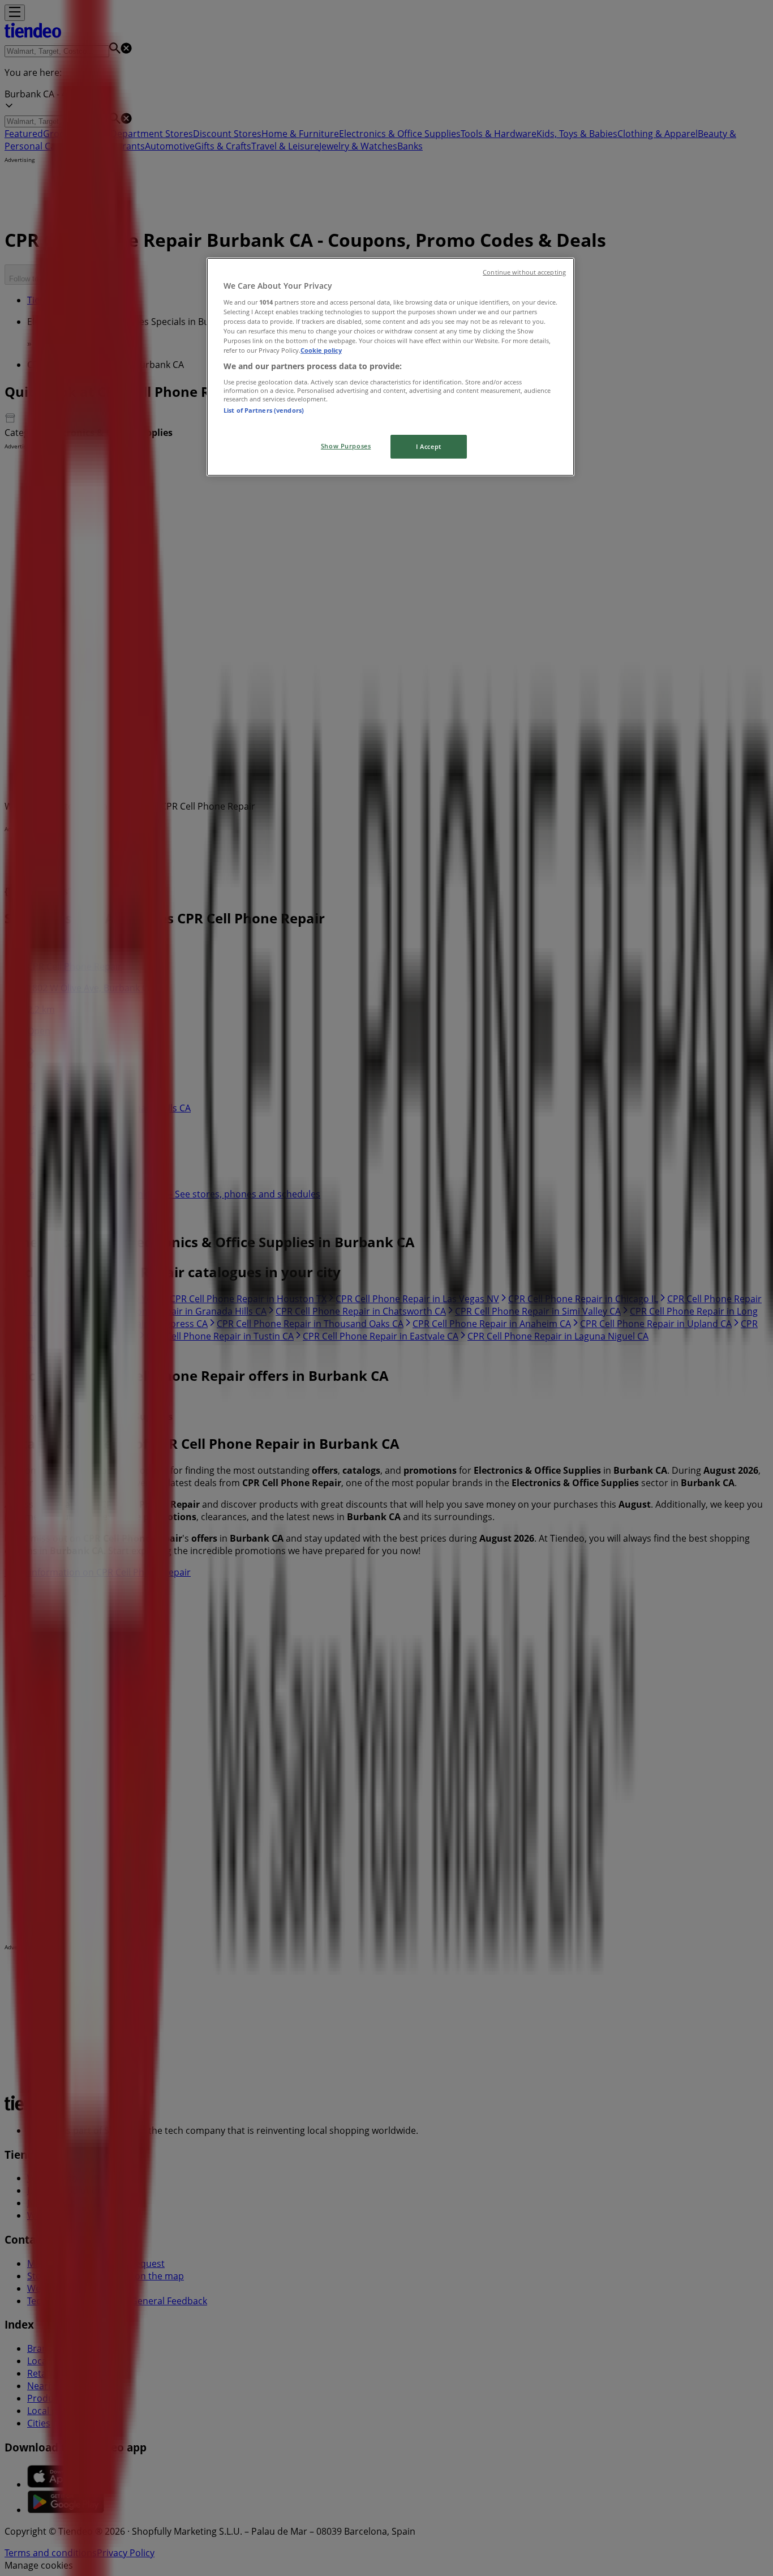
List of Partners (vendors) (264, 410)
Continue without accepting (524, 272)
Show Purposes (346, 446)
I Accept (429, 446)
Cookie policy (321, 350)
